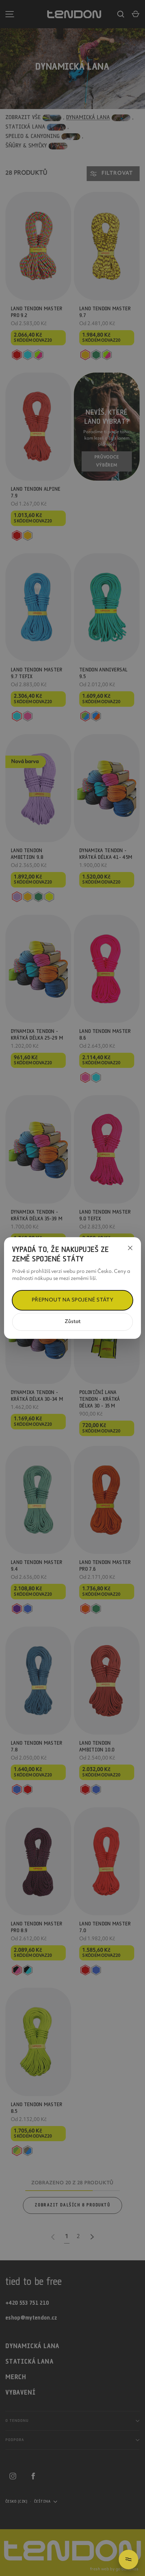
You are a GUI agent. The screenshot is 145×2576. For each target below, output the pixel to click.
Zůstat (73, 1322)
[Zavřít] (130, 1248)
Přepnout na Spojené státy (73, 1300)
